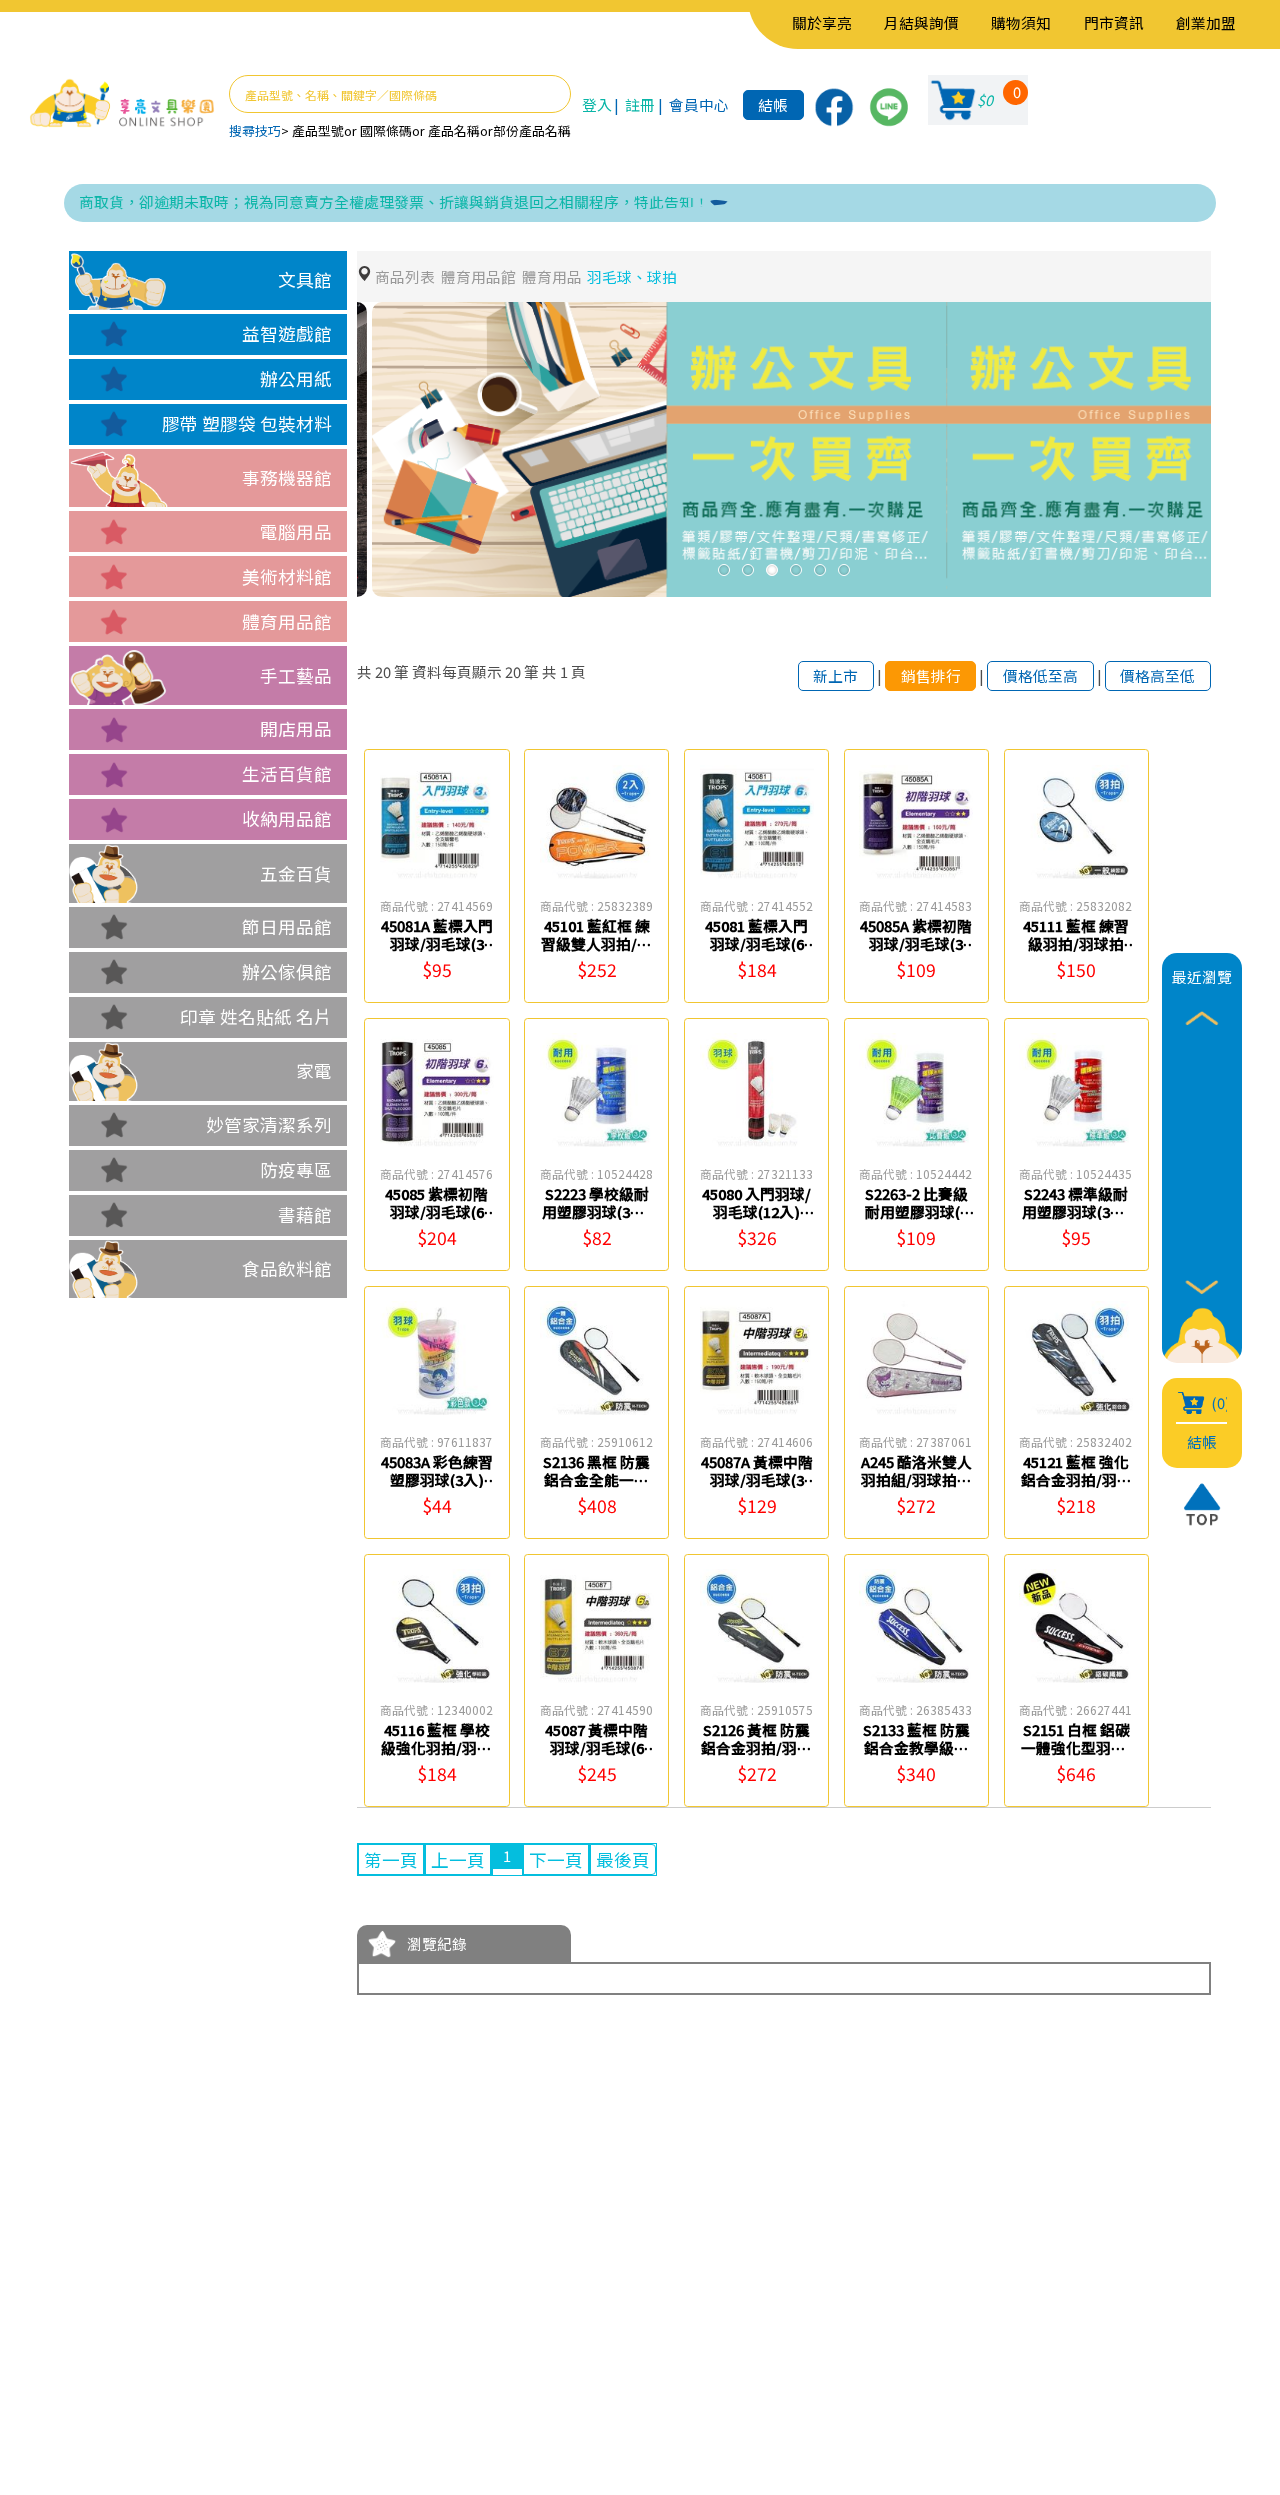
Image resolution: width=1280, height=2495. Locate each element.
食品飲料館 (287, 1268)
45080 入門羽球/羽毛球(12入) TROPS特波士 (756, 1211)
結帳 (773, 104)
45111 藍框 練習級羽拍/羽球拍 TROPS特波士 (1076, 943)
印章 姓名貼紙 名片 (256, 1016)
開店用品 (296, 728)
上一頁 (458, 1859)
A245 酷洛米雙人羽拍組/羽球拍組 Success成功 (916, 1479)
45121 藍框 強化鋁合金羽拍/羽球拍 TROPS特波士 (1076, 1479)
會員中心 (699, 104)
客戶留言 (198, 2361)
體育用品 (552, 276)
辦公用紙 (296, 378)
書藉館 (305, 1214)
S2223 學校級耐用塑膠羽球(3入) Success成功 (596, 1211)
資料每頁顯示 (457, 671)
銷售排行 (931, 675)
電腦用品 (296, 531)
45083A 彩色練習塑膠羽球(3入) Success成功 (437, 1479)
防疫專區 (296, 1169)
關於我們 (198, 2301)
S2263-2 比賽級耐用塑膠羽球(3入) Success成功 (916, 1211)
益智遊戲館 (287, 333)
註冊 (640, 104)
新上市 (835, 675)
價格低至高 (1040, 675)
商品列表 (405, 276)
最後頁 (623, 1859)
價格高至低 (1157, 675)
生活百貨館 (287, 773)
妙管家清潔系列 (269, 1124)
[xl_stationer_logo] (122, 104)
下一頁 (556, 1859)
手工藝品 (296, 675)
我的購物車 (348, 2331)
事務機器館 (287, 477)
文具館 (305, 279)
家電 (314, 1070)
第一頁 (391, 1859)
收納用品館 (287, 818)
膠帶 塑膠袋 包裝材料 (247, 423)
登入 (597, 104)
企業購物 (198, 2331)
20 (383, 671)
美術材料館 (287, 576)
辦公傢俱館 (287, 971)
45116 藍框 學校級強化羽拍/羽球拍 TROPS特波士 (437, 1747)
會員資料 (339, 2301)
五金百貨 (296, 873)
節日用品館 (287, 926)
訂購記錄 (339, 2361)
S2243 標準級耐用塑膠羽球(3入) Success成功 (1076, 1211)
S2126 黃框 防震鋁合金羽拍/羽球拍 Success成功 (756, 1747)
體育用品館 (287, 621)
